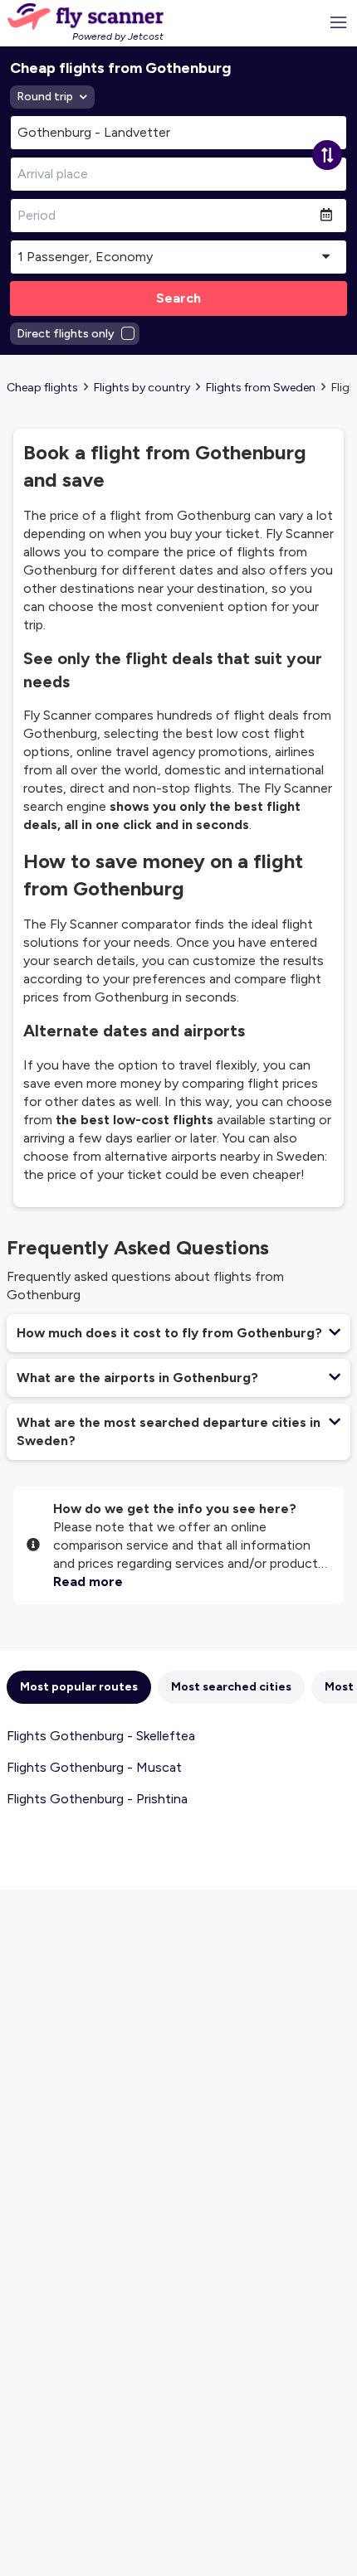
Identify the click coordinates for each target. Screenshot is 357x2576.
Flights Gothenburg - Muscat (94, 1767)
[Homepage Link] (85, 17)
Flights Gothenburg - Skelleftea (101, 1736)
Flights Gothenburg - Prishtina (97, 1799)
